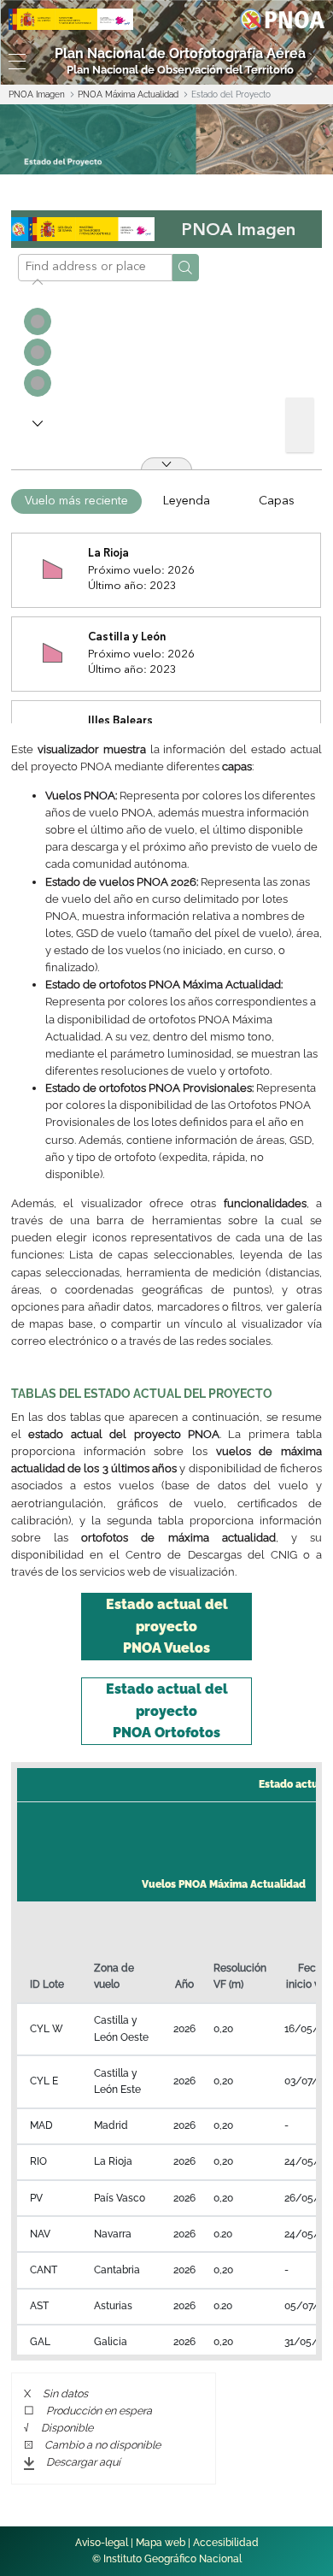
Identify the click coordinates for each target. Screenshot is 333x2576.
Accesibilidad (226, 2543)
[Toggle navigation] (14, 62)
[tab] (166, 1627)
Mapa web (161, 2543)
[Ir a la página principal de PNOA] (282, 18)
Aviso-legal (102, 2543)
